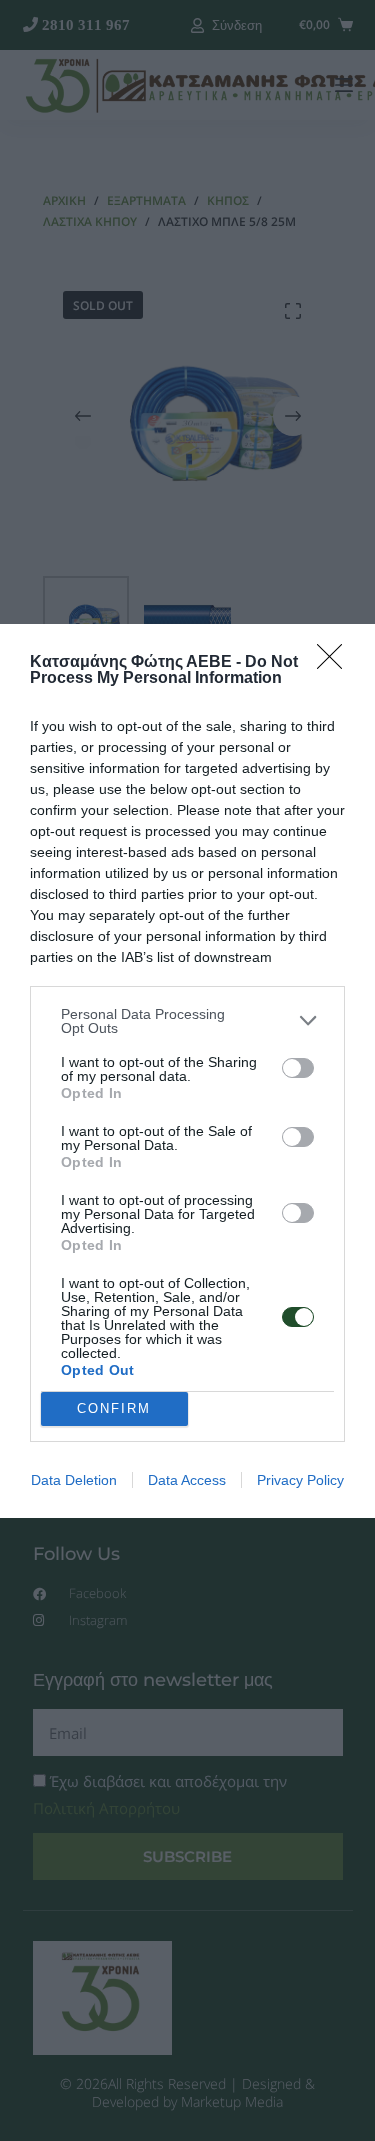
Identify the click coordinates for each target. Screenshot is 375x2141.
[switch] (298, 1068)
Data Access (187, 1480)
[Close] (336, 663)
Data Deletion (74, 1480)
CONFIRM (114, 1408)
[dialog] (187, 1071)
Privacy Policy (300, 1480)
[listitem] (187, 1021)
